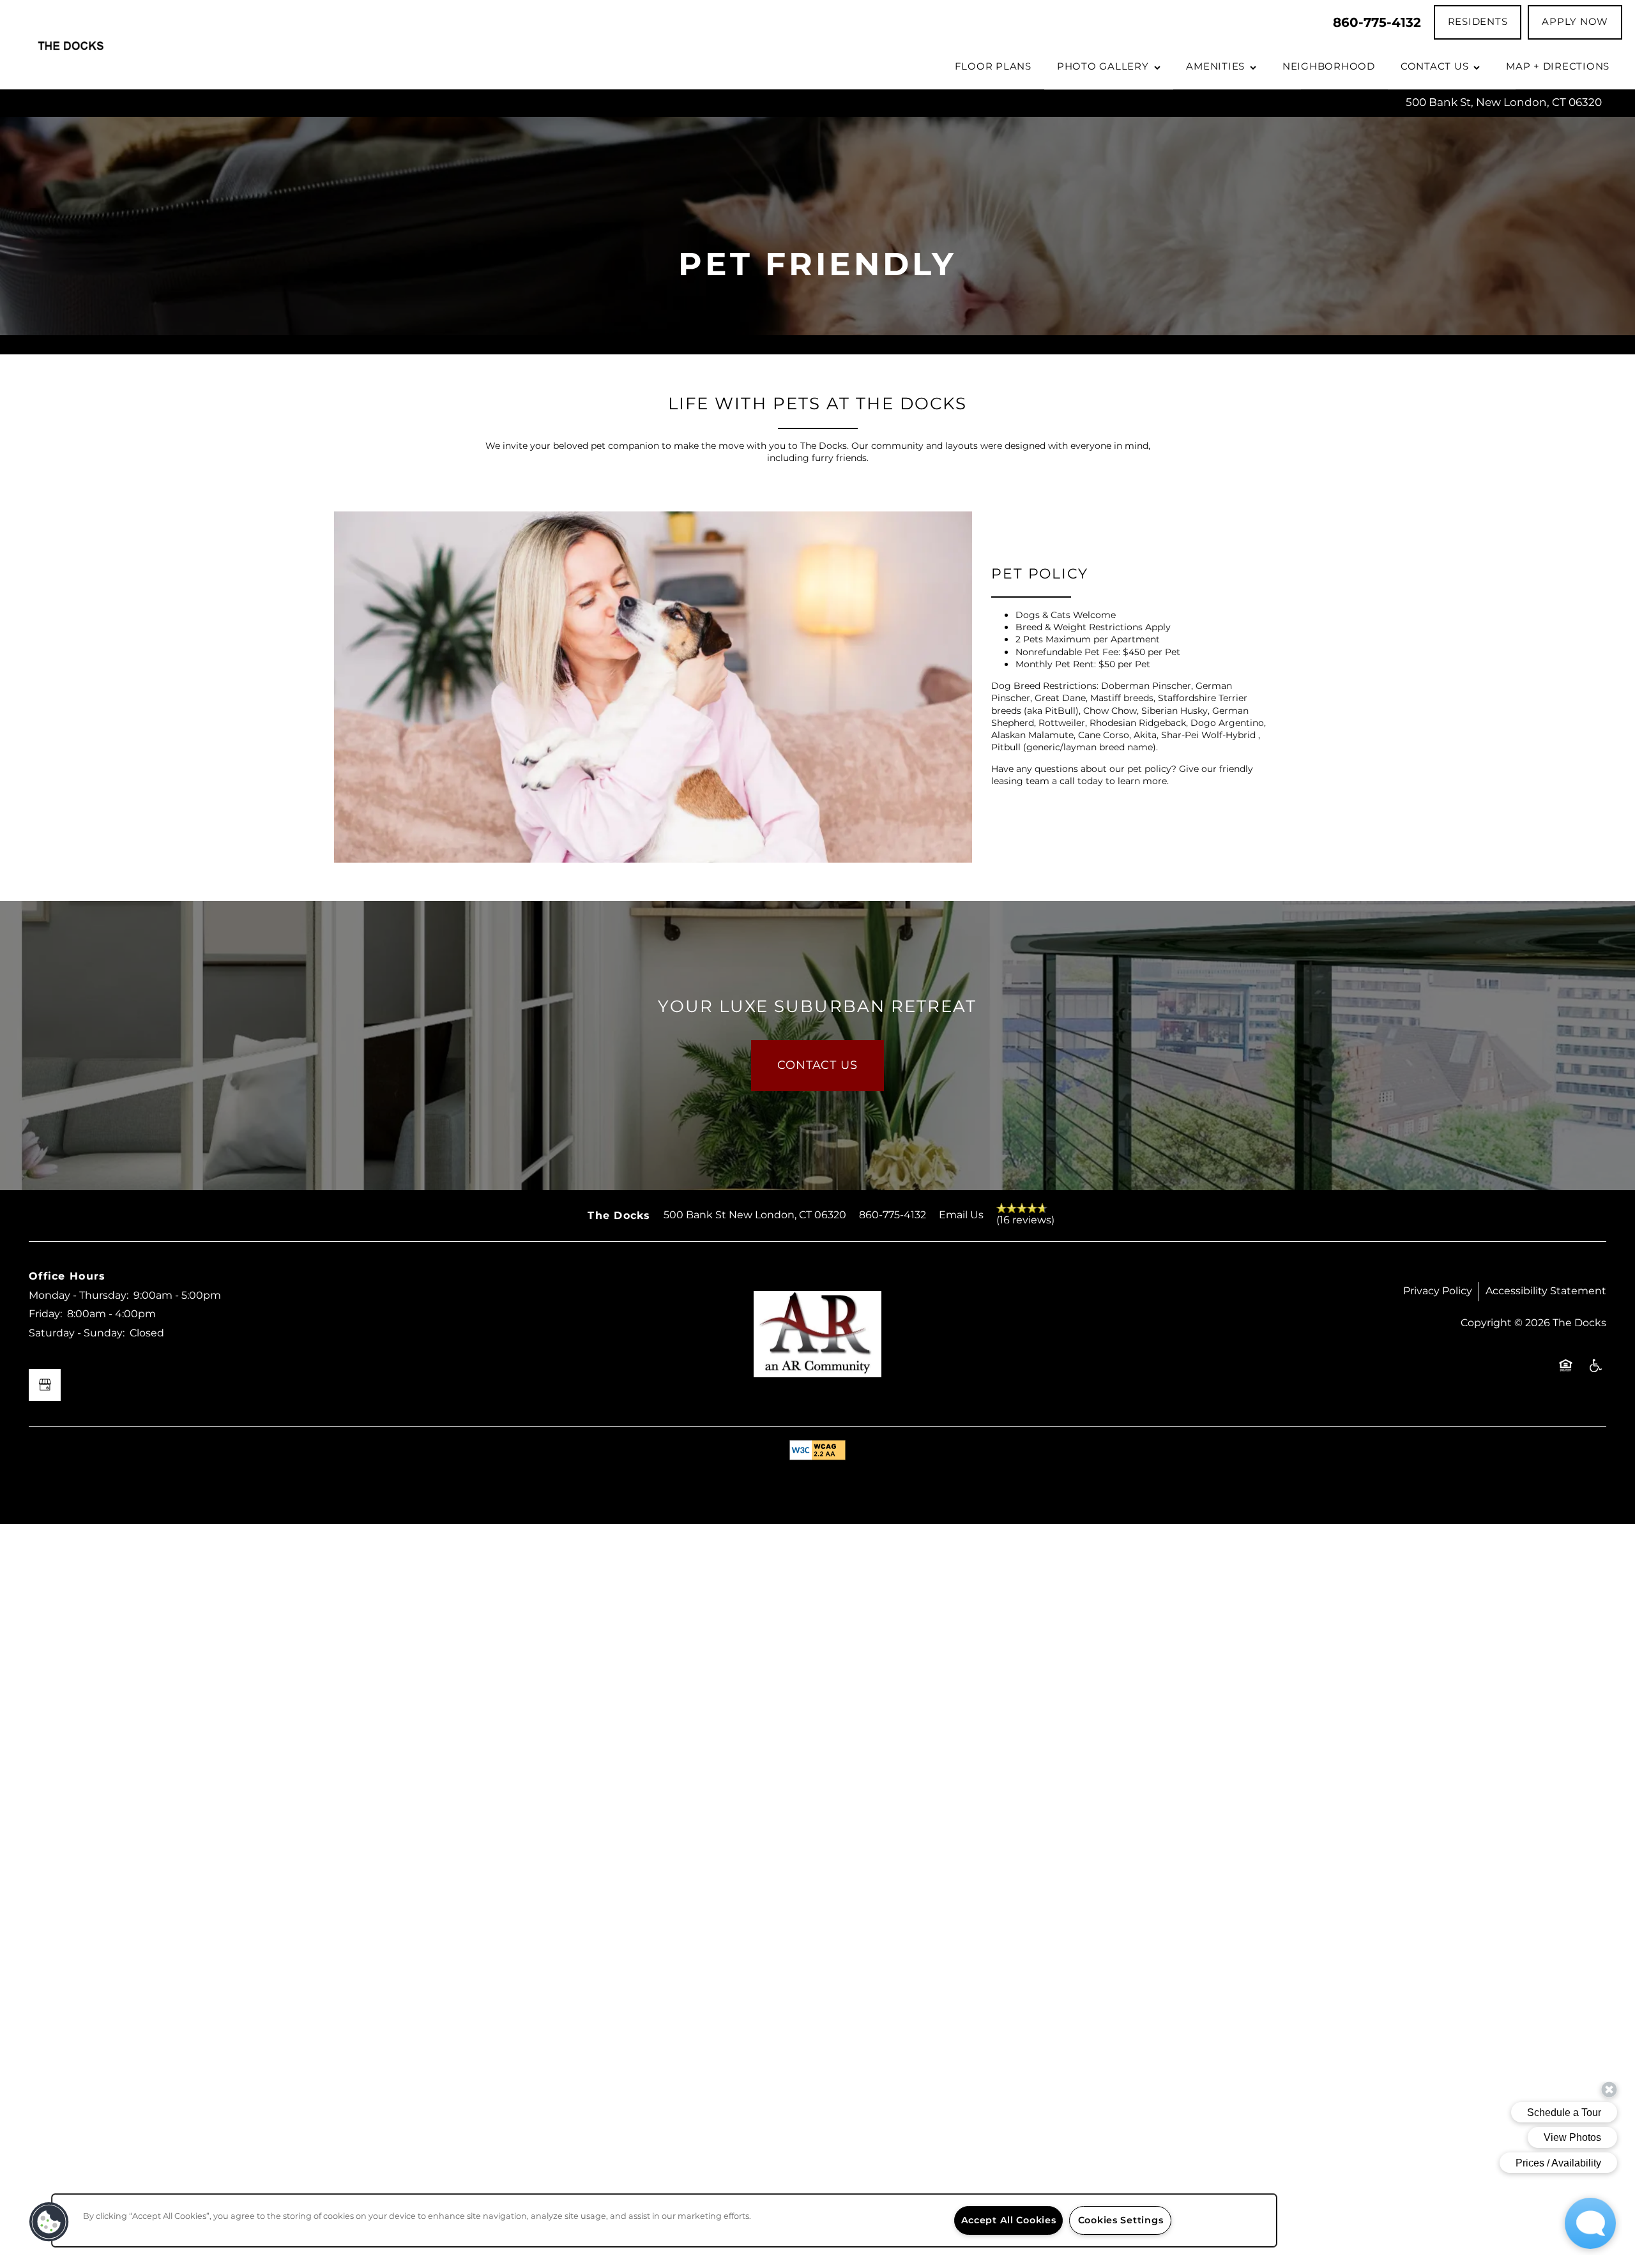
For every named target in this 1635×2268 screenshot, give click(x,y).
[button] (1478, 22)
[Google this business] (45, 1385)
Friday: (45, 1314)
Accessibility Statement (1546, 1291)
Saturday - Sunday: (77, 1333)
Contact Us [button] (817, 1065)
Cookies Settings (1121, 2220)
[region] (664, 2220)
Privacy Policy (1438, 1291)
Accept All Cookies (1009, 2220)
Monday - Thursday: (79, 1296)
